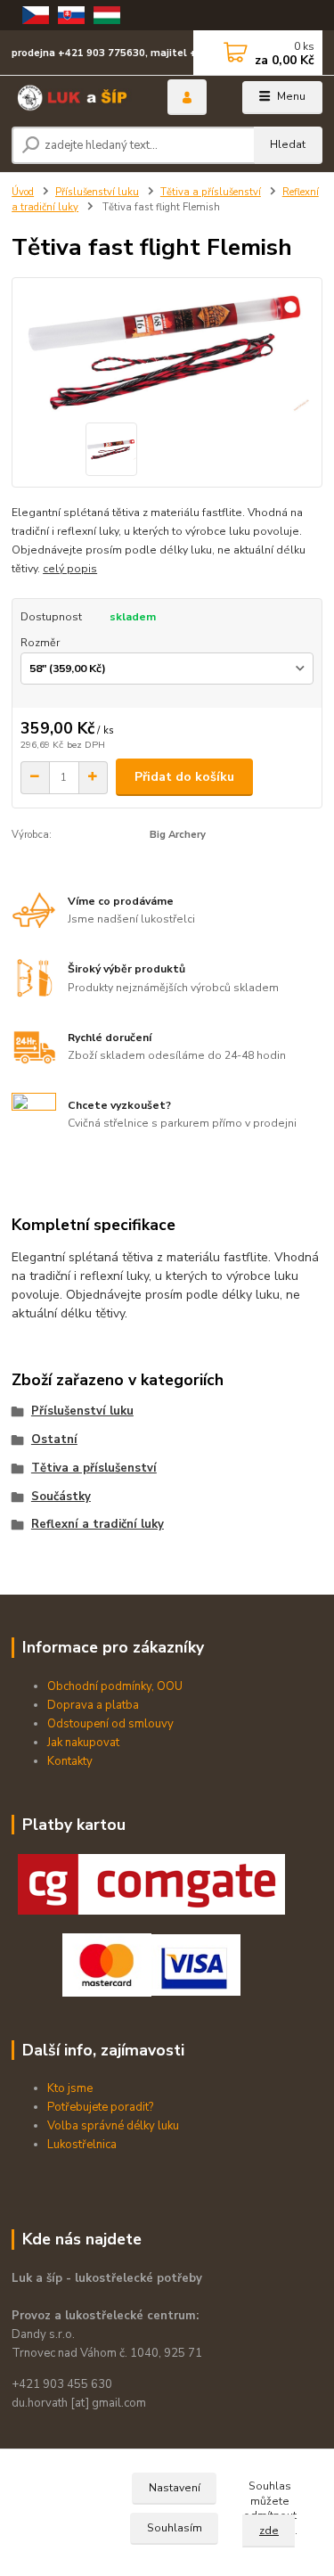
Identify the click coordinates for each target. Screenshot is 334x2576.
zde (269, 2531)
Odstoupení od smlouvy (110, 1724)
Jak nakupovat (83, 1743)
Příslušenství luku (97, 192)
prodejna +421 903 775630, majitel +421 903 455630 (144, 53)
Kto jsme (70, 2088)
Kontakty (70, 1761)
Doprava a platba (93, 1705)
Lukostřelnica (82, 2145)
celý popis (70, 569)
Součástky (61, 1497)
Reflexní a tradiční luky (98, 1524)
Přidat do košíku (184, 777)
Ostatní (54, 1440)
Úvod (23, 192)
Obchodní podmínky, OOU (115, 1686)
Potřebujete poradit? (100, 2107)
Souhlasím (175, 2528)
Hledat (288, 144)
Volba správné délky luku (113, 2126)
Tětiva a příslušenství (211, 192)
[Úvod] (76, 98)
